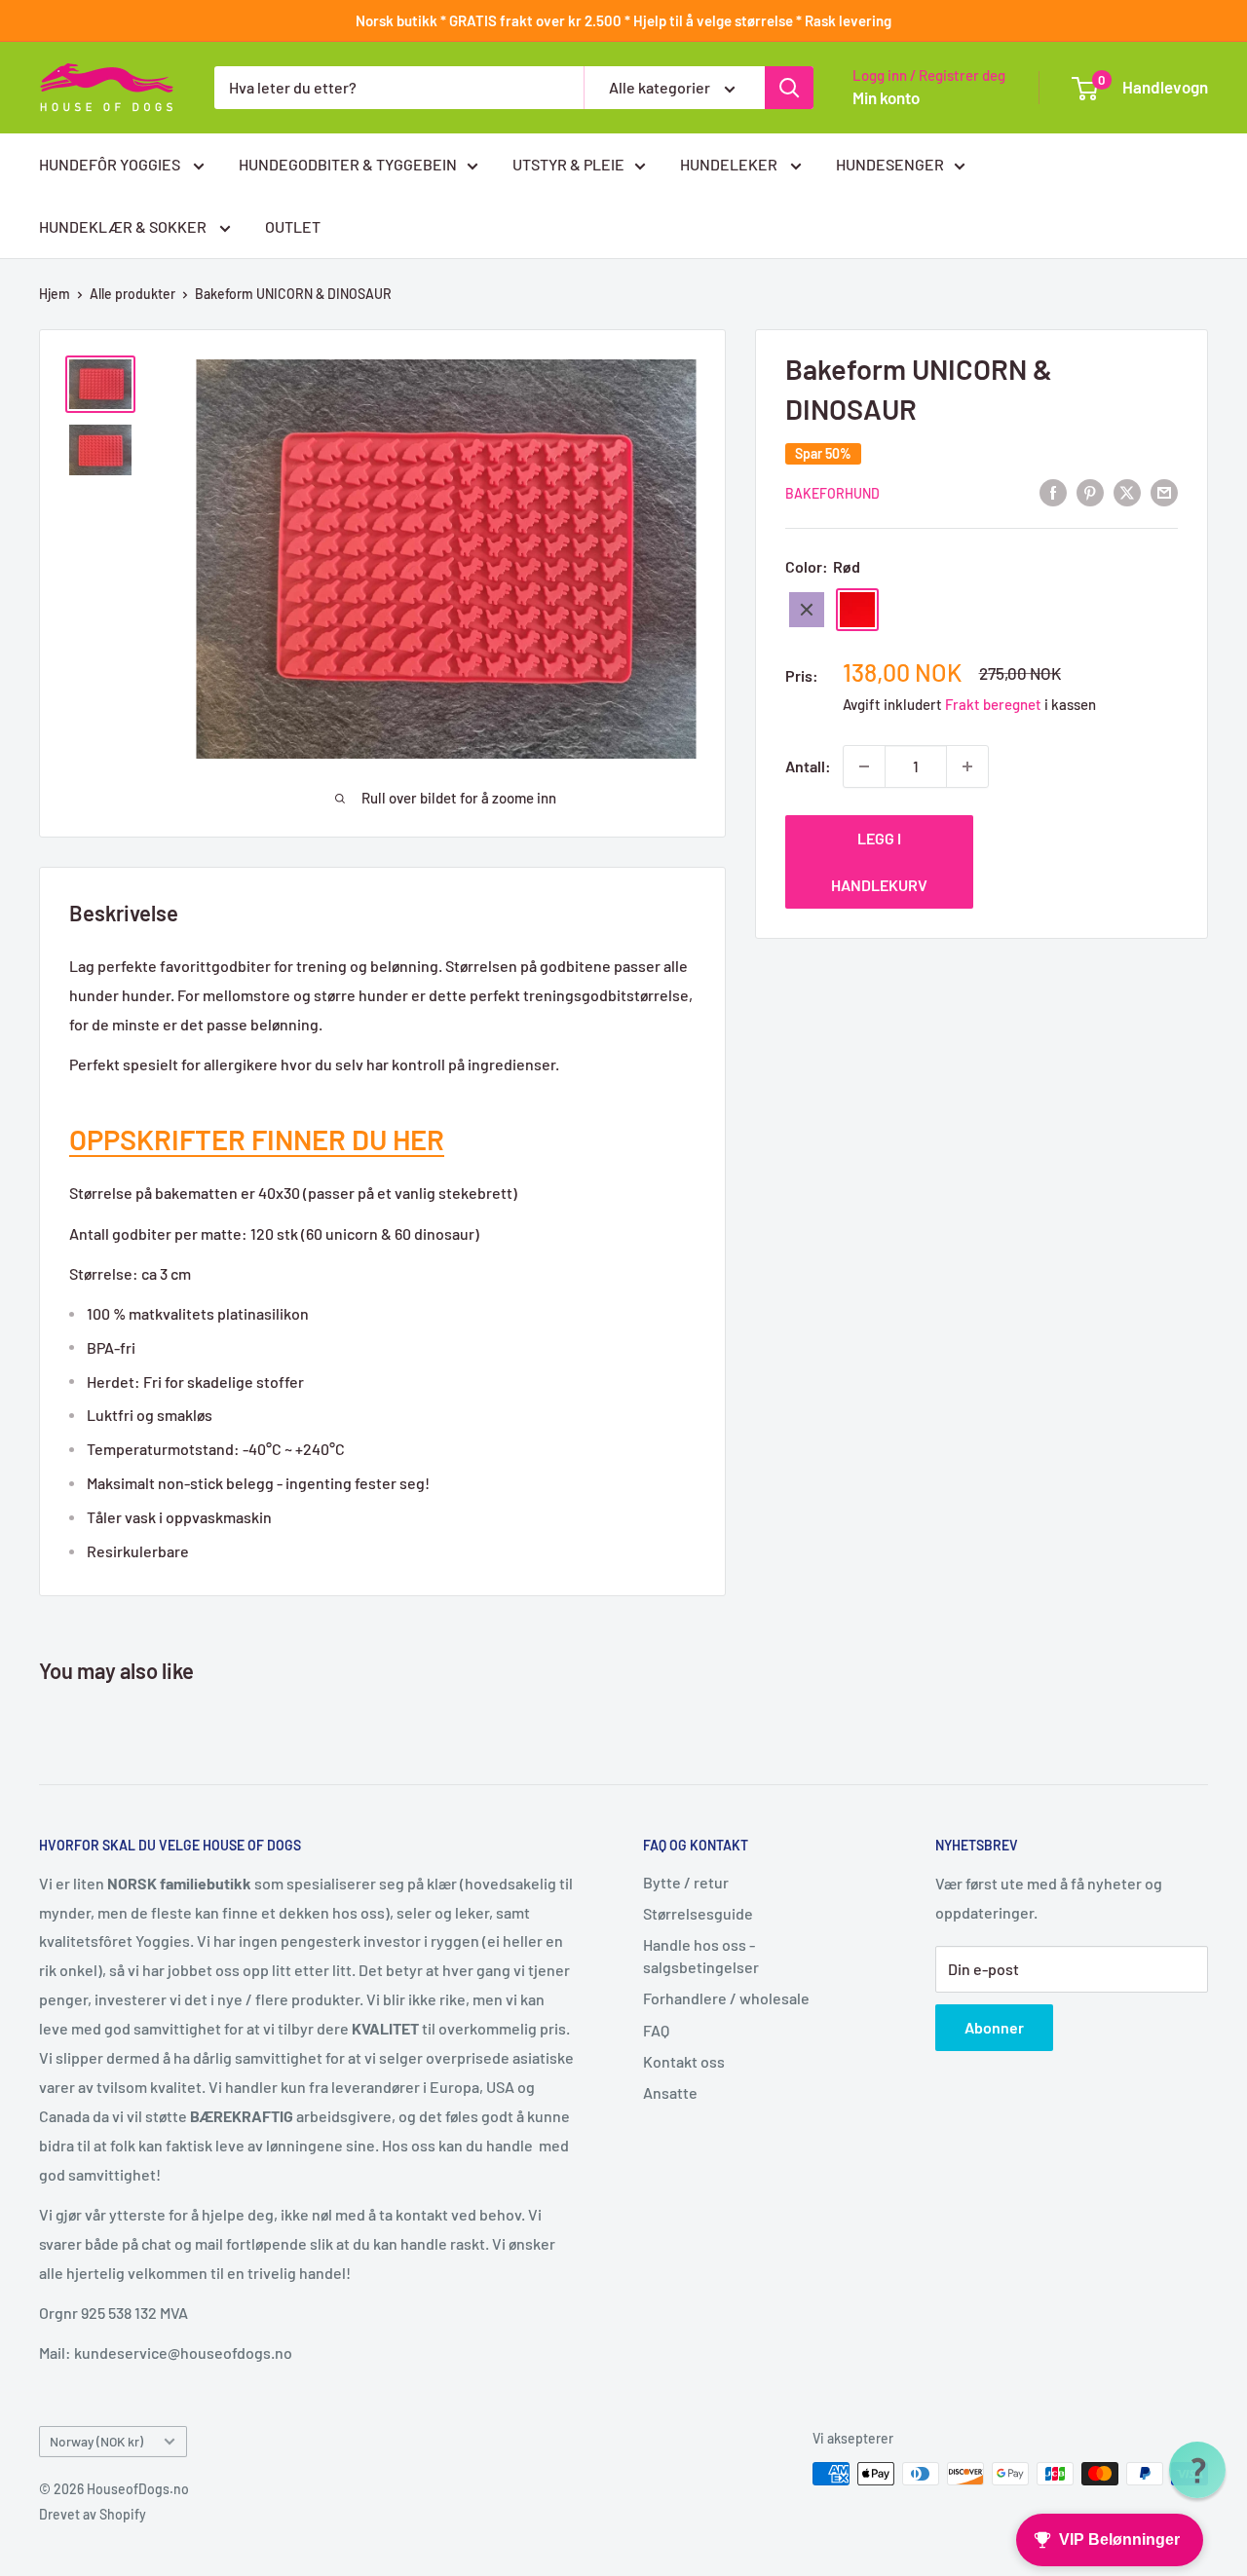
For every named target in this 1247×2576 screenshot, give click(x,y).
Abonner (994, 2027)
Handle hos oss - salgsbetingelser (701, 1955)
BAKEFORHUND (832, 493)
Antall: (808, 766)
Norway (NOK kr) (96, 2441)
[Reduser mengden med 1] (864, 766)
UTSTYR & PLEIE (568, 164)
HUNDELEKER (730, 164)
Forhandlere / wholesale (726, 1998)
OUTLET (293, 226)
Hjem (55, 294)
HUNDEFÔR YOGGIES (111, 164)
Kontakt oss (684, 2061)
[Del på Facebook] (1053, 491)
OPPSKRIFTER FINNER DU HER (257, 1139)
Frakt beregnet (995, 704)
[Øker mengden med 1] (967, 766)
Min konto (886, 97)
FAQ (656, 2030)
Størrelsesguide (698, 1913)
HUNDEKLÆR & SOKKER (124, 226)
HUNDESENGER (890, 164)
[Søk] (789, 88)
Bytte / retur (686, 1882)
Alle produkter (132, 294)
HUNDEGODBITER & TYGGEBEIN (348, 164)
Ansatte (670, 2092)
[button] (1197, 2470)
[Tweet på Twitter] (1127, 491)
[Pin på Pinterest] (1090, 491)
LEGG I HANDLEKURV (879, 861)
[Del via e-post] (1164, 491)
